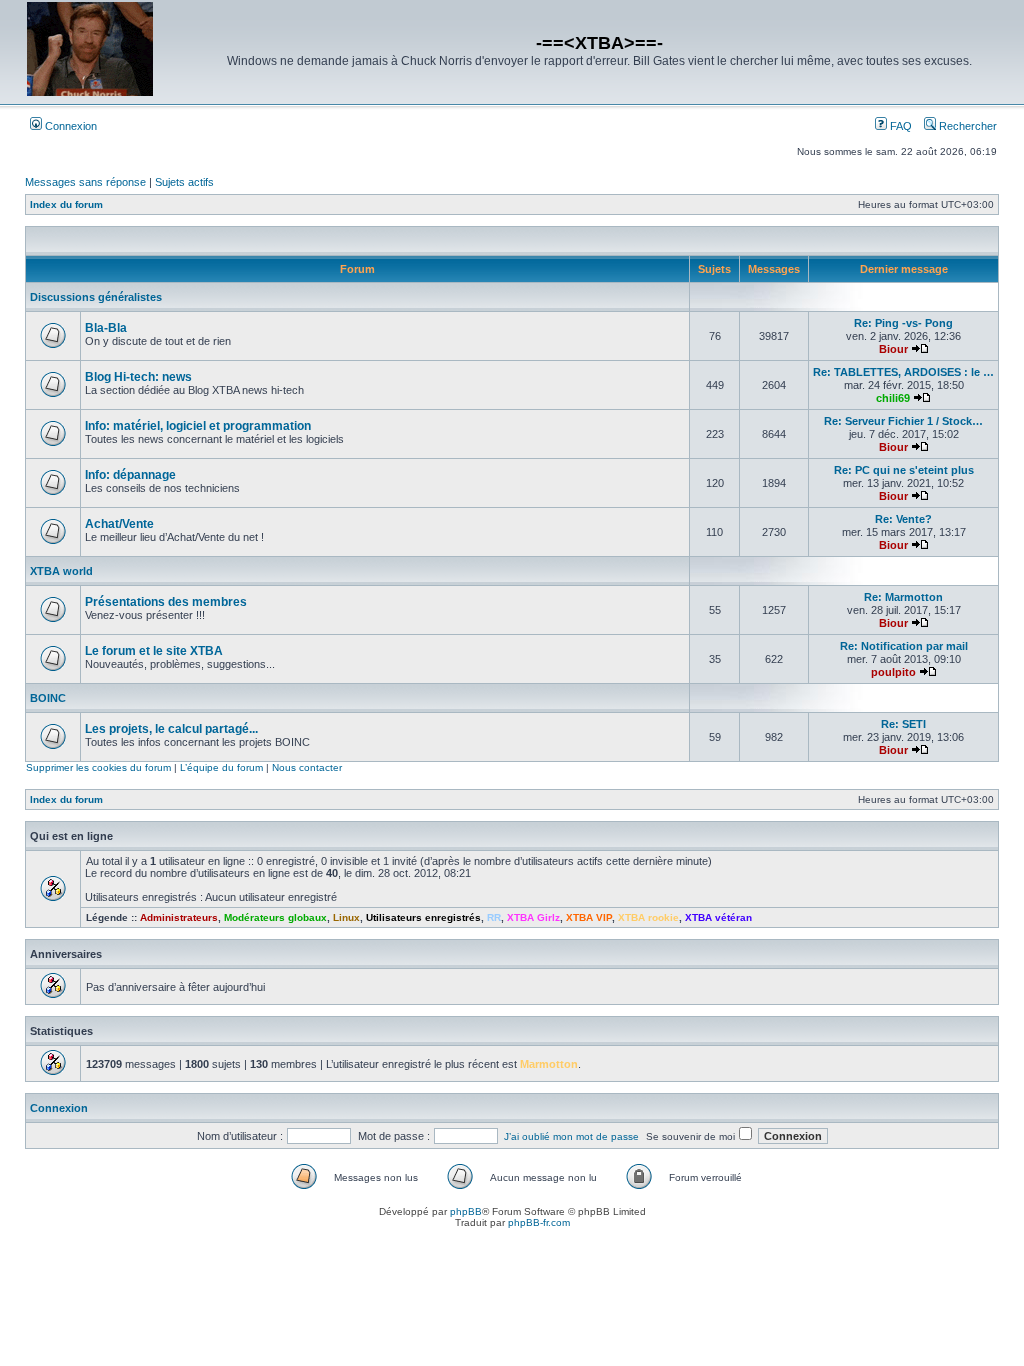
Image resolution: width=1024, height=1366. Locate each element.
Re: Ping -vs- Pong (903, 323)
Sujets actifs (184, 182)
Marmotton (549, 1064)
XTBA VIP (589, 917)
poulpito (893, 672)
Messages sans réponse (85, 182)
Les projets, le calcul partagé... (171, 729)
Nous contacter (307, 767)
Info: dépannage (130, 475)
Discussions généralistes (96, 297)
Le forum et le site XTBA (154, 651)
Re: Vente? (903, 519)
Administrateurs (179, 917)
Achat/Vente (119, 524)
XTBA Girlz (533, 917)
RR (494, 917)
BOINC (48, 698)
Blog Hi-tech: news (138, 377)
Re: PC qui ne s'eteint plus (904, 470)
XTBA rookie (648, 917)
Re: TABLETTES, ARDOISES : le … (903, 372)
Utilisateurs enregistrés (423, 917)
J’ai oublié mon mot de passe (571, 1136)
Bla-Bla (106, 328)
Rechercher (966, 126)
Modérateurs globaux (275, 917)
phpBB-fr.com (539, 1222)
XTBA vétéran (718, 917)
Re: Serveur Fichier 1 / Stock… (903, 421)
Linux (346, 917)
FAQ (899, 126)
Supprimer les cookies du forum (98, 767)
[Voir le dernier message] (920, 349)
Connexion (69, 126)
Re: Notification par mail (904, 646)
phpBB (466, 1211)
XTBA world (61, 571)
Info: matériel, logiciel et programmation (198, 426)
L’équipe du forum (221, 767)
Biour (893, 349)
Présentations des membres (166, 602)
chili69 (893, 398)
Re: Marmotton (903, 597)
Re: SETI (903, 724)
